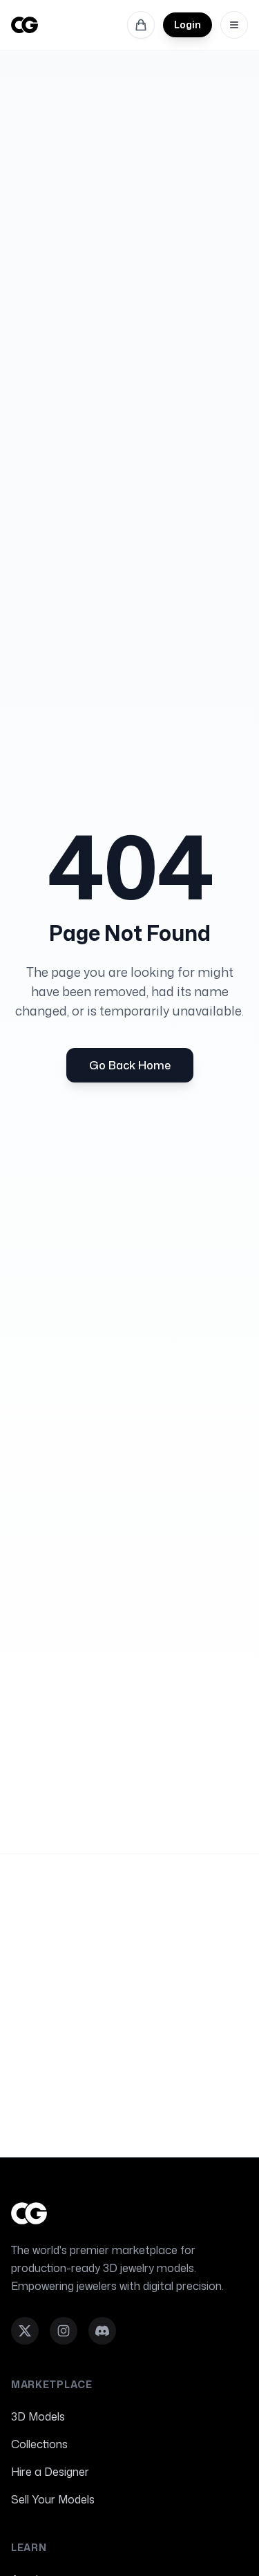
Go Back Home (130, 1065)
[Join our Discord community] (102, 2331)
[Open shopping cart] (141, 25)
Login (188, 25)
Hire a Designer (50, 2472)
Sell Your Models (53, 2499)
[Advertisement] (129, 2006)
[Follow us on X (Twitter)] (25, 2331)
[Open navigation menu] (234, 25)
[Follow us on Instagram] (64, 2331)
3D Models (38, 2416)
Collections (39, 2444)
